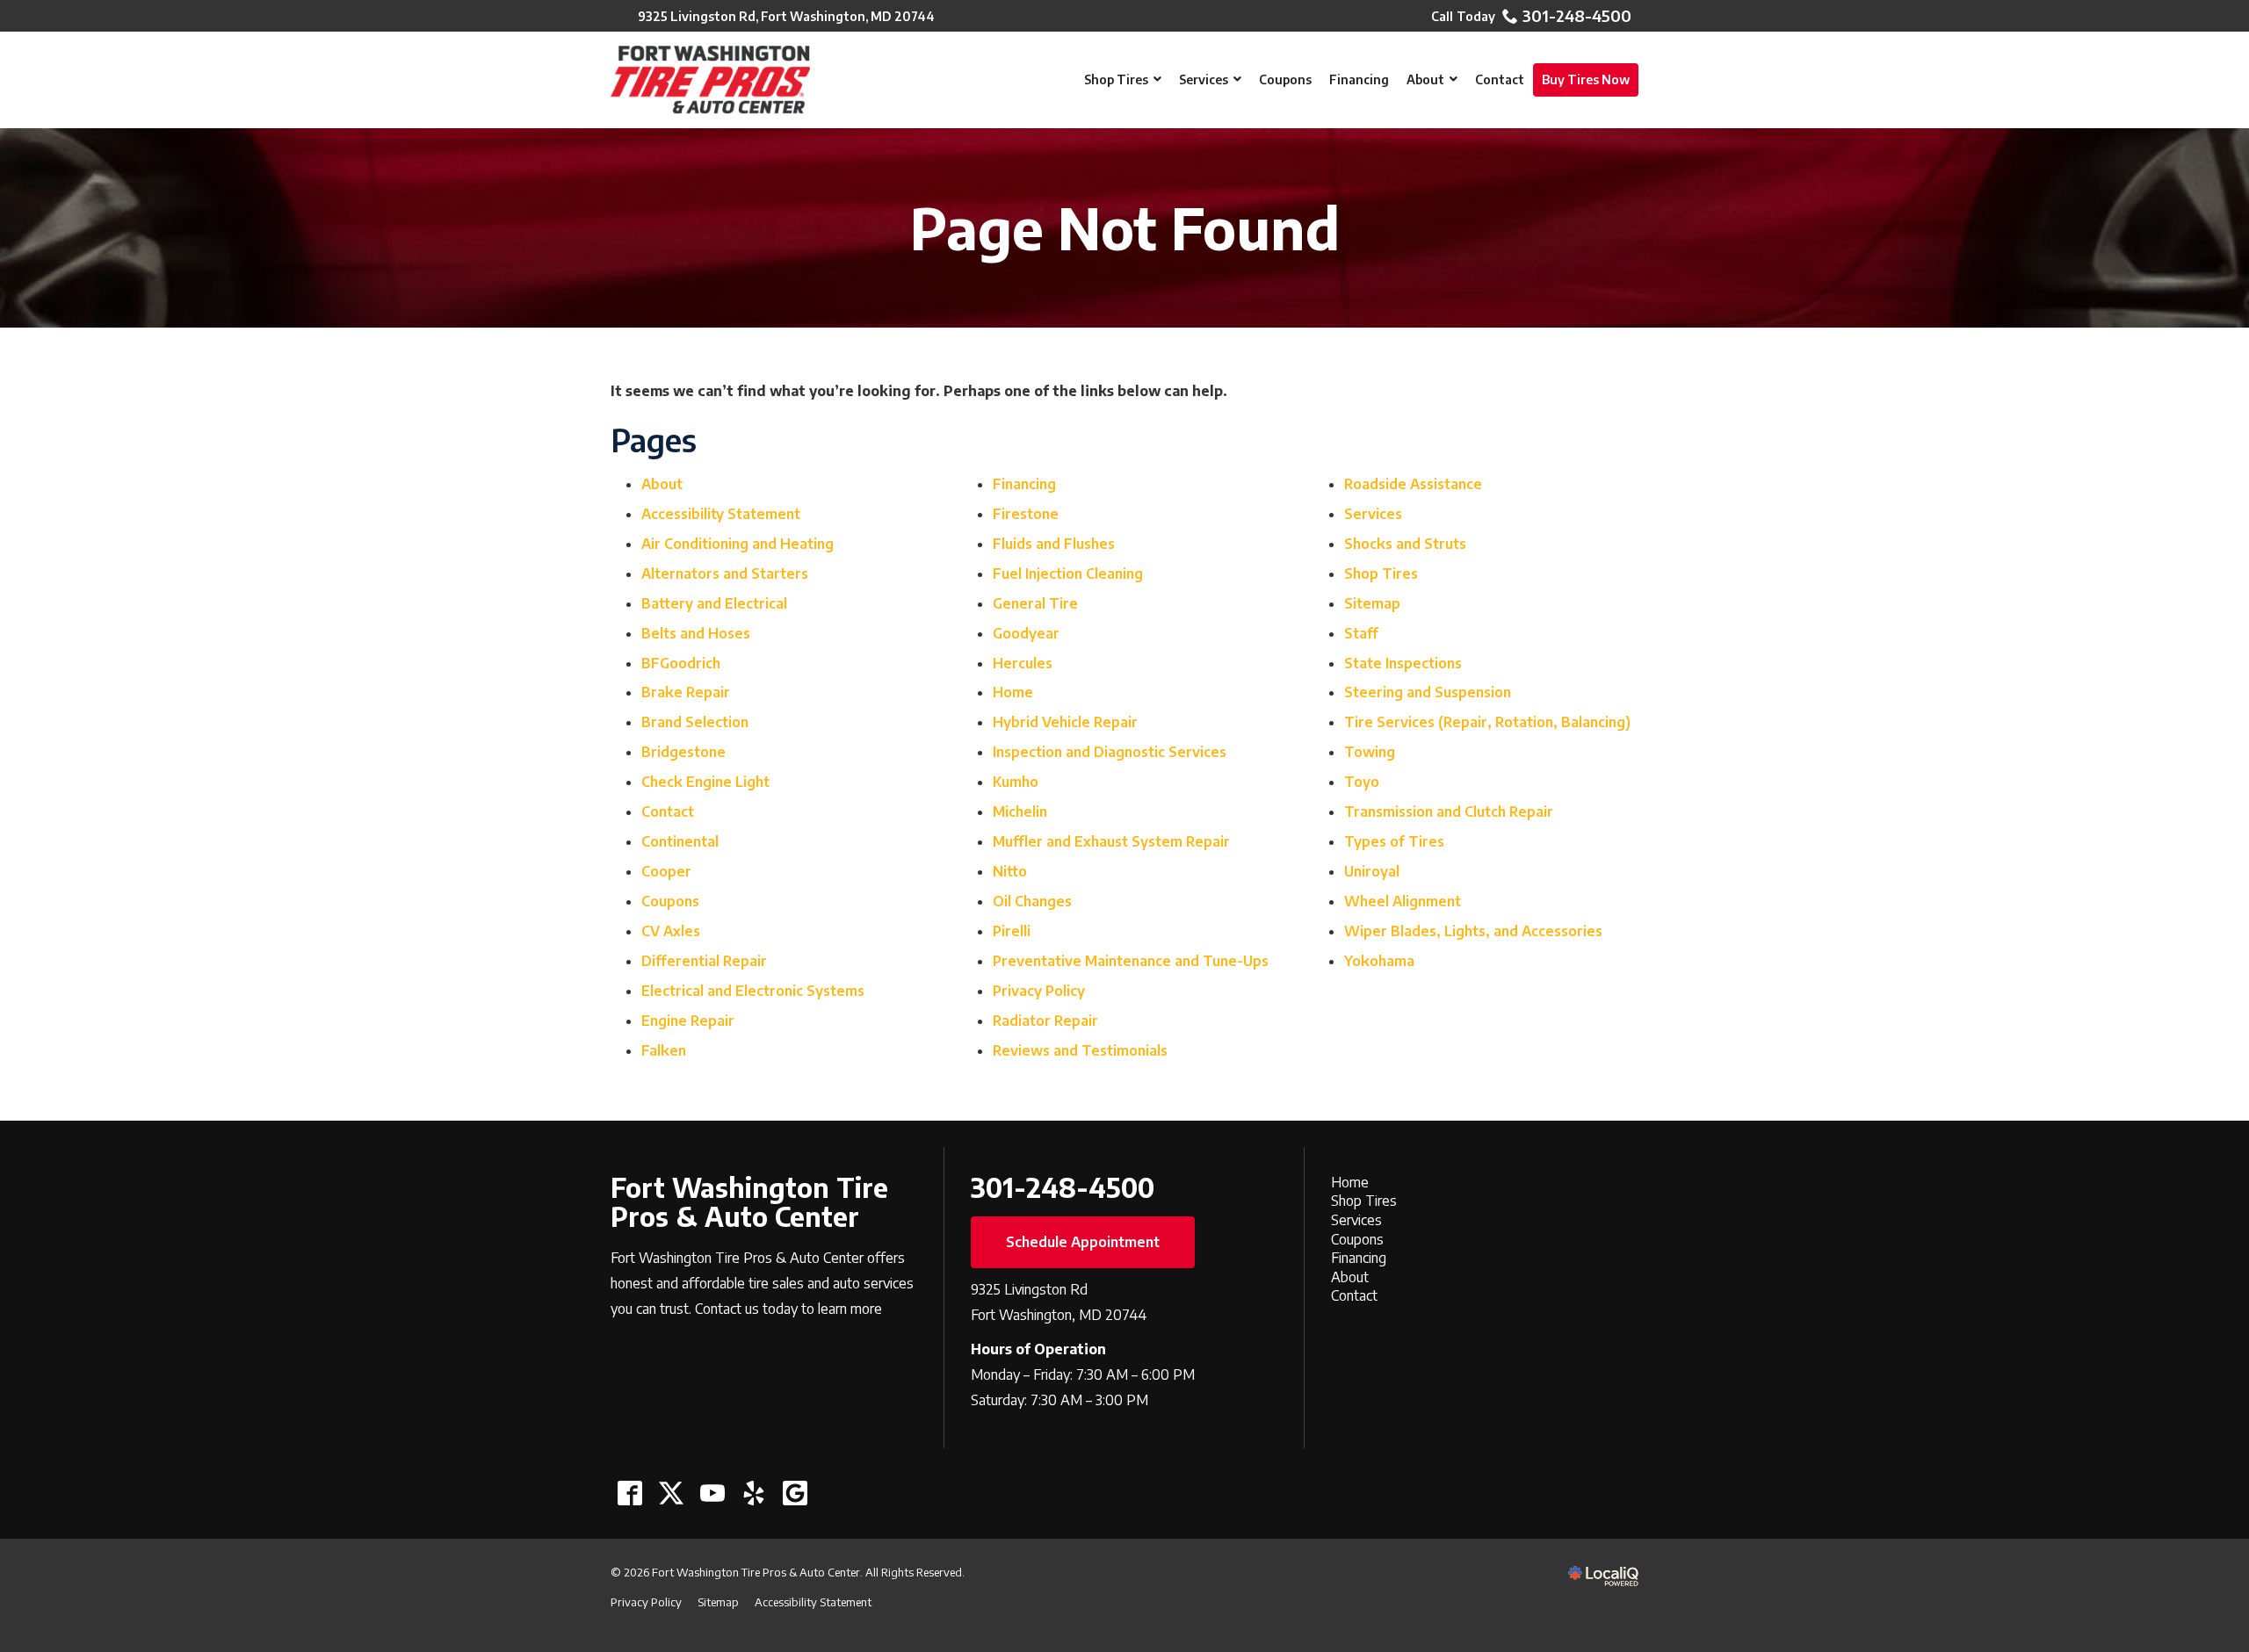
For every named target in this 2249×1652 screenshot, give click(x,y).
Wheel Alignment (1403, 901)
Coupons (670, 901)
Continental (680, 841)
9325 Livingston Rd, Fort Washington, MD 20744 (786, 16)
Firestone (1026, 514)
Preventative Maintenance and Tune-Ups (1131, 961)
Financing (1024, 484)
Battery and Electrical (714, 603)
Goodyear (1026, 633)
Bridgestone (683, 752)
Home (1013, 692)
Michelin (1020, 812)
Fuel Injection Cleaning (1068, 574)
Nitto (1010, 871)
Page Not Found (1125, 228)
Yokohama (1379, 961)
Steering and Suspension (1428, 692)
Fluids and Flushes (1054, 544)
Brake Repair (686, 692)
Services (1373, 514)
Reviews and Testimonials (1080, 1050)
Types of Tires (1394, 841)
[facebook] (629, 1493)
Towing (1370, 752)
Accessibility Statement (721, 514)
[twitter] (671, 1493)
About (662, 484)
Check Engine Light (705, 782)
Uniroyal (1372, 871)
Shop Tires (1381, 574)
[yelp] (753, 1493)
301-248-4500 (1577, 16)
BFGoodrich (681, 663)
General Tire (1035, 603)
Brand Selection (695, 722)
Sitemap (1372, 603)
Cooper (666, 871)
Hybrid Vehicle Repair (1065, 722)
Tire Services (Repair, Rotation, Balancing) (1487, 722)
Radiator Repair (1045, 1021)
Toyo (1362, 782)
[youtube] (712, 1493)
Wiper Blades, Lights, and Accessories (1473, 931)
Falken (664, 1050)
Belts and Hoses (696, 633)
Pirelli (1012, 931)
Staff (1361, 633)
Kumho (1016, 782)
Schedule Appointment (1083, 1242)
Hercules (1023, 663)
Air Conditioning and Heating (738, 544)
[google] (795, 1493)
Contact (668, 812)
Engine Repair (688, 1021)
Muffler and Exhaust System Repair (1111, 841)
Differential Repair (704, 961)
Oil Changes (1032, 901)
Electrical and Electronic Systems (753, 991)
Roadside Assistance (1413, 484)
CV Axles (671, 931)
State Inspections (1403, 663)
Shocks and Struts (1405, 544)
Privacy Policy (1039, 991)
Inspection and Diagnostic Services (1110, 752)
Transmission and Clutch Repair (1449, 812)
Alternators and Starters (725, 574)
